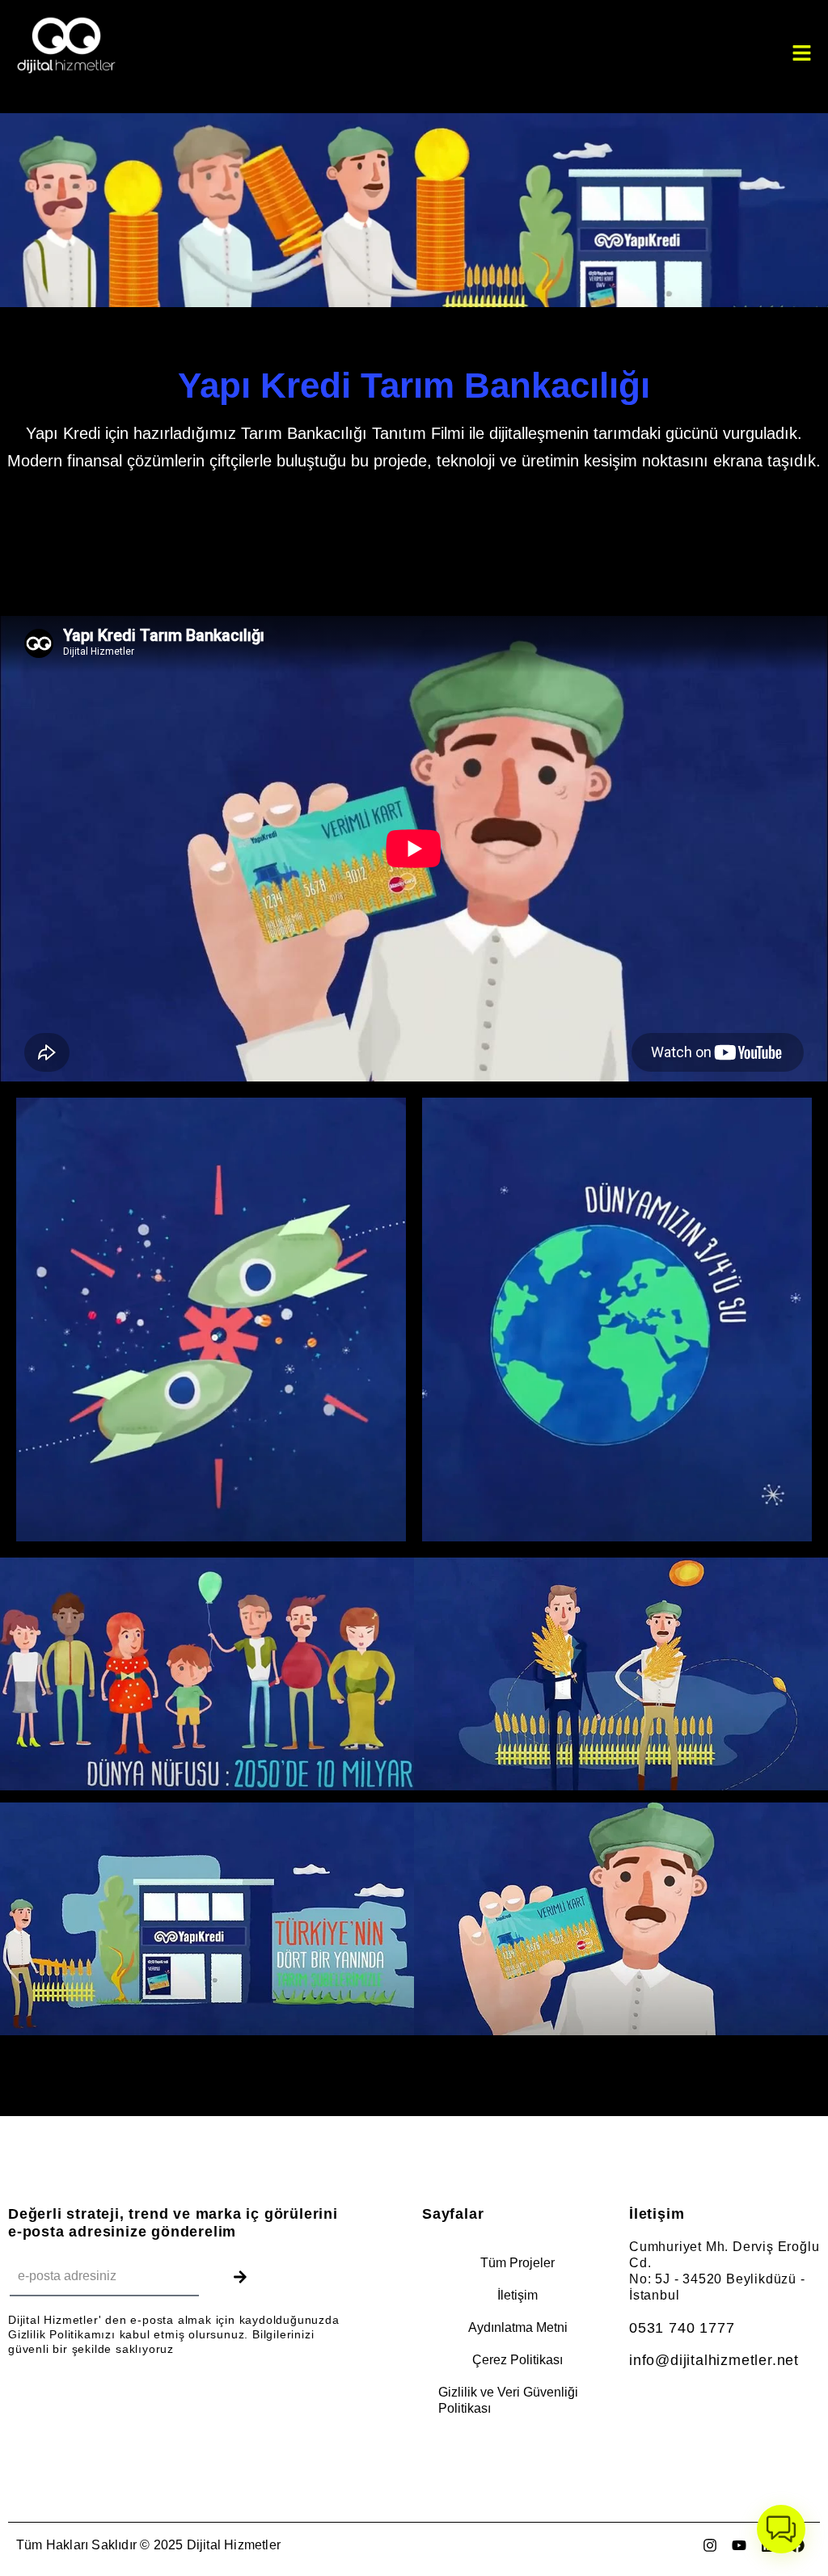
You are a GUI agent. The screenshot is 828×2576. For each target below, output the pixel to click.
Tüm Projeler (517, 2263)
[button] (781, 2529)
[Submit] (240, 2277)
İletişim (517, 2295)
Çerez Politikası (517, 2360)
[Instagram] (710, 2545)
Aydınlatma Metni (518, 2327)
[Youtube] (739, 2545)
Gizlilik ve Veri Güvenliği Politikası (508, 2400)
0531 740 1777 (682, 2328)
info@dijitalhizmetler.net (714, 2360)
